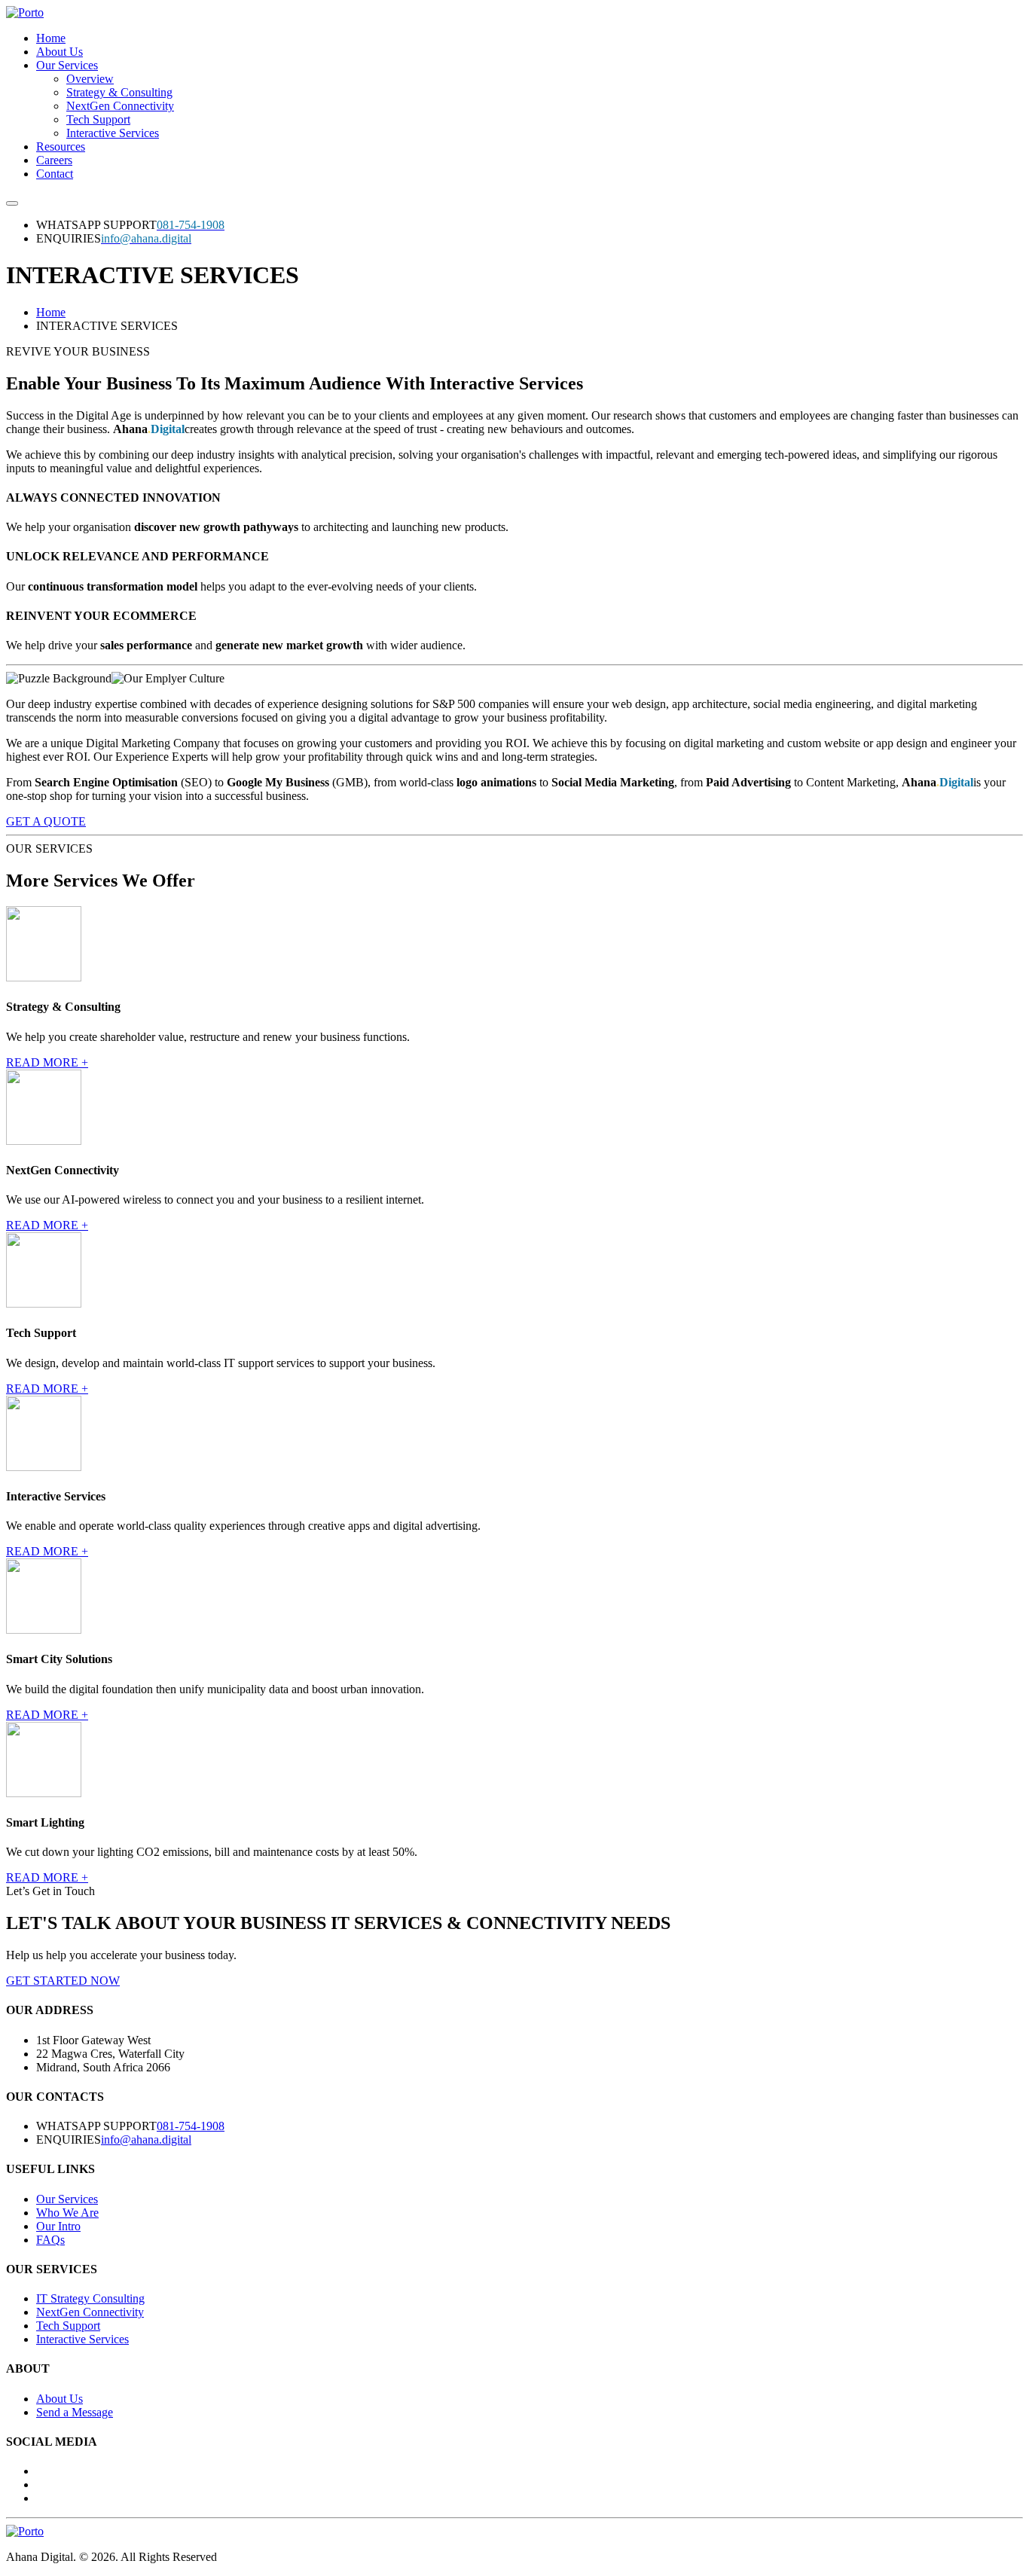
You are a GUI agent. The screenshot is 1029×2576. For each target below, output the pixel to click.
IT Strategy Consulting (90, 2298)
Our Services (67, 65)
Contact (55, 174)
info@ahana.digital (146, 2140)
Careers (54, 160)
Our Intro (58, 2226)
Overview (90, 79)
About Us (60, 52)
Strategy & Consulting (119, 92)
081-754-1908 (191, 2126)
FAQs (50, 2240)
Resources (61, 147)
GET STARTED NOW (63, 1981)
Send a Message (75, 2412)
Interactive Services (113, 133)
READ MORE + (47, 1062)
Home (51, 38)
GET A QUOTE (46, 821)
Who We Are (67, 2213)
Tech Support (98, 119)
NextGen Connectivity (120, 106)
